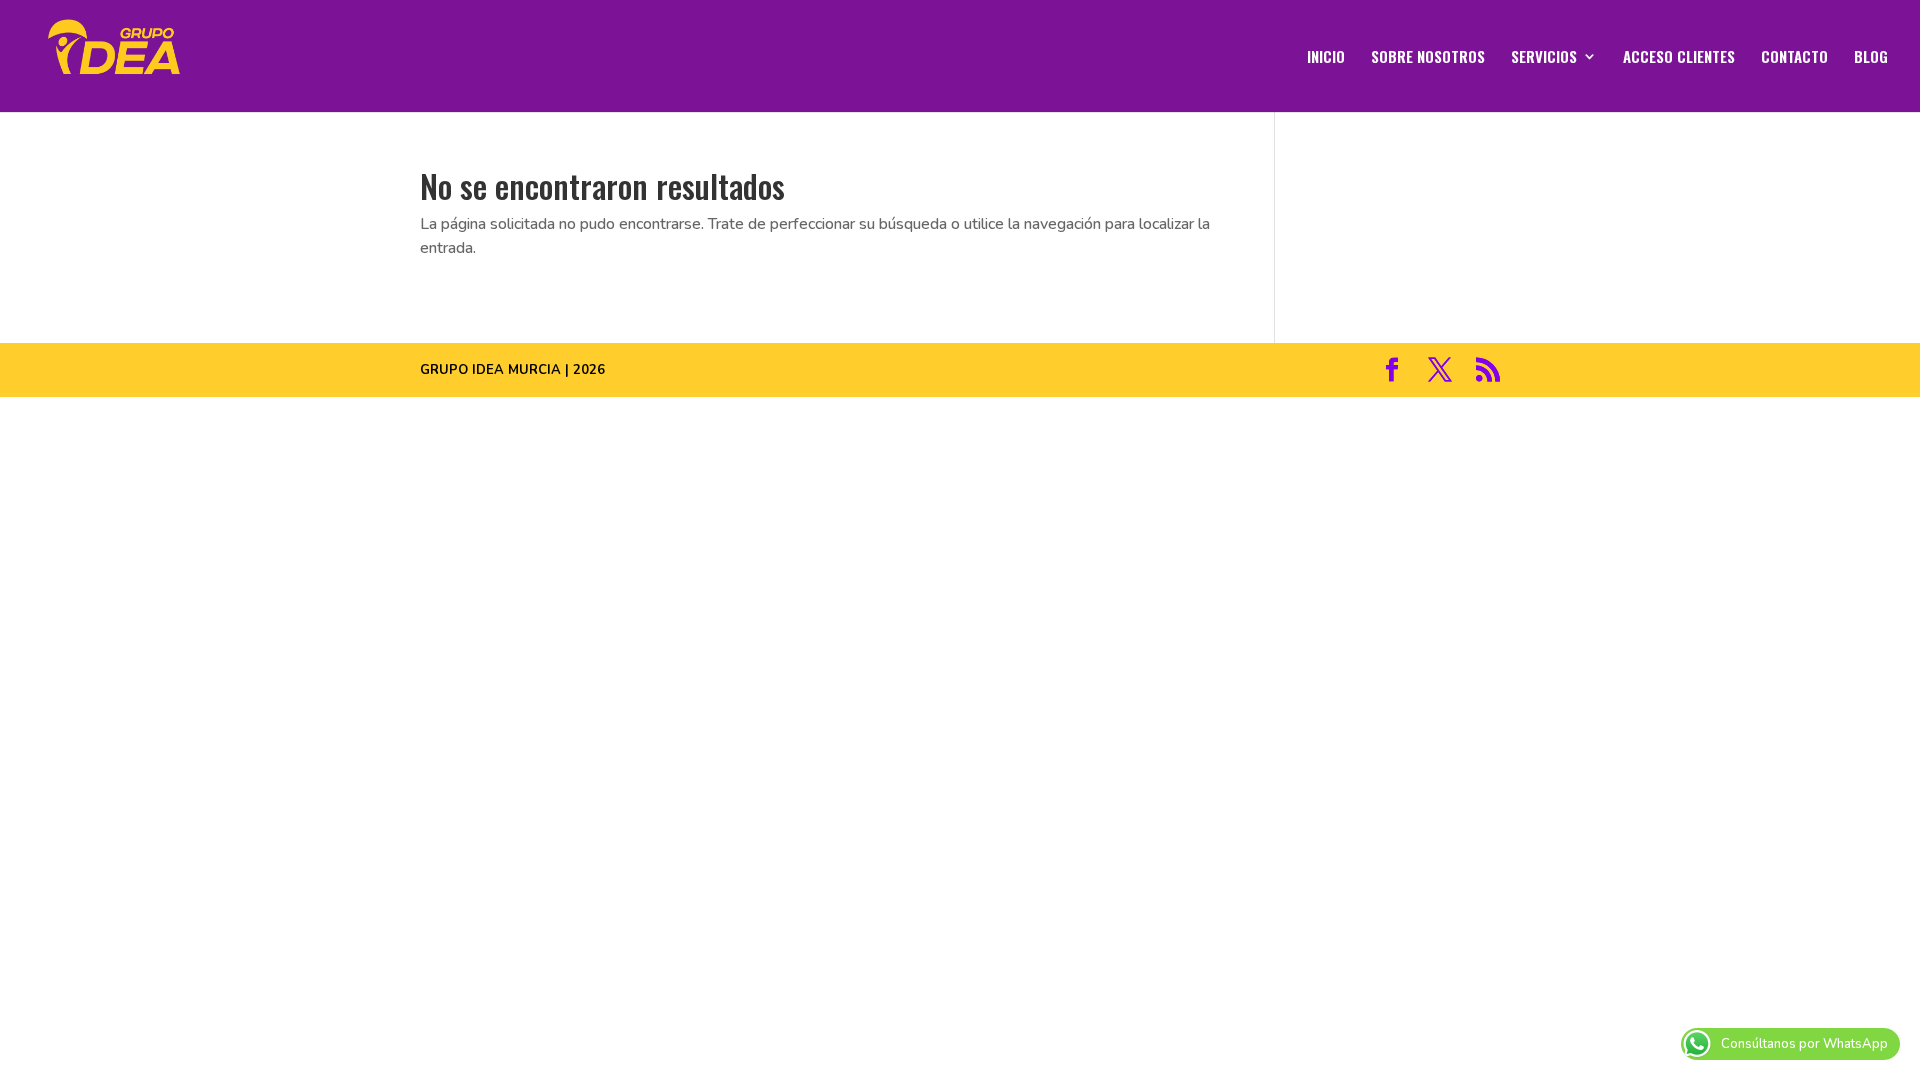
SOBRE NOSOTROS (1428, 58)
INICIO (1326, 58)
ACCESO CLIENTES (1679, 58)
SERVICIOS (1544, 58)
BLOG (1871, 58)
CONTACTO (1794, 58)
